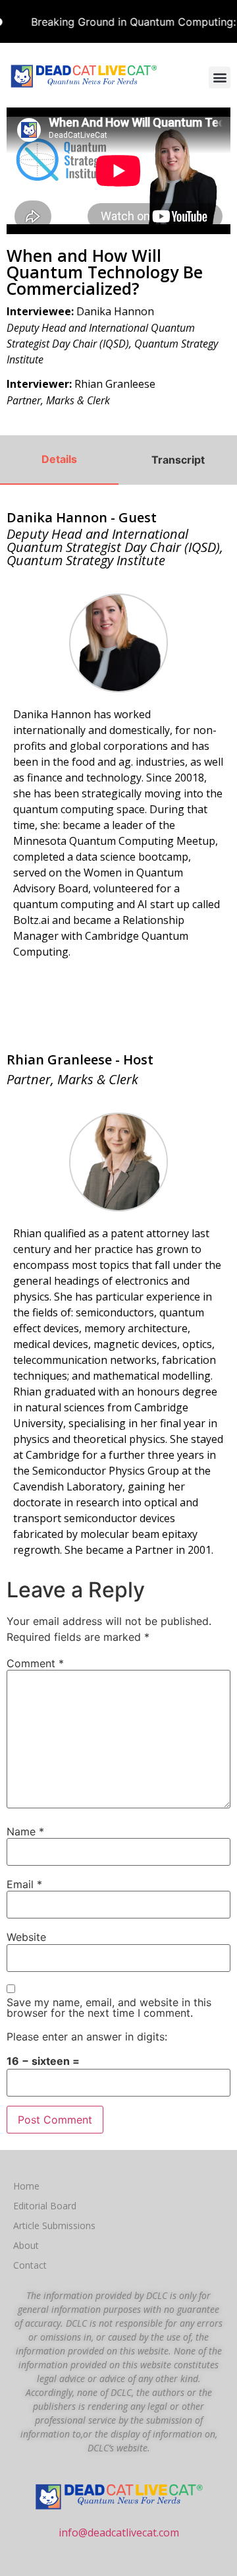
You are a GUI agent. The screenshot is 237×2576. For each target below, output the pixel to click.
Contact (30, 2265)
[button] (220, 77)
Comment (35, 1663)
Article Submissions (54, 2225)
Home (26, 2186)
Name (25, 1831)
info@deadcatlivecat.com (119, 2532)
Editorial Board (45, 2206)
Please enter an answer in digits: (87, 2037)
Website (26, 1937)
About (26, 2245)
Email (24, 1884)
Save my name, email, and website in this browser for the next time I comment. (109, 2008)
